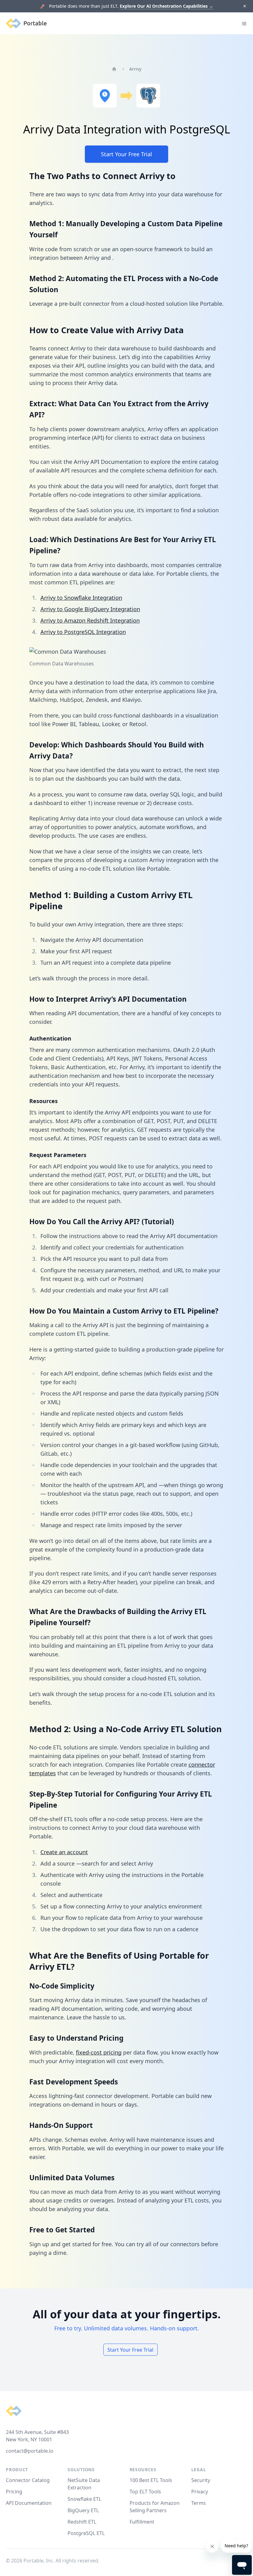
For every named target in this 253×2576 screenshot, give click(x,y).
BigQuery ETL (83, 2510)
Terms (199, 2503)
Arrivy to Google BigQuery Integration (90, 609)
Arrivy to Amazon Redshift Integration (90, 620)
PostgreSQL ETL (86, 2533)
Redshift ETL (82, 2522)
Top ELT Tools (145, 2492)
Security (201, 2480)
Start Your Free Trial (126, 154)
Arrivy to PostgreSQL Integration (83, 632)
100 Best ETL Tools (151, 2480)
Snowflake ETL (84, 2499)
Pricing (14, 2492)
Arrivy (135, 69)
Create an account (64, 1852)
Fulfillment (142, 2522)
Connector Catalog (28, 2480)
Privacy (200, 2492)
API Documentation (29, 2503)
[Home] (114, 69)
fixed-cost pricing (99, 2052)
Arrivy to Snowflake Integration (81, 598)
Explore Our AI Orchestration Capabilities (166, 6)
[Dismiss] (245, 6)
